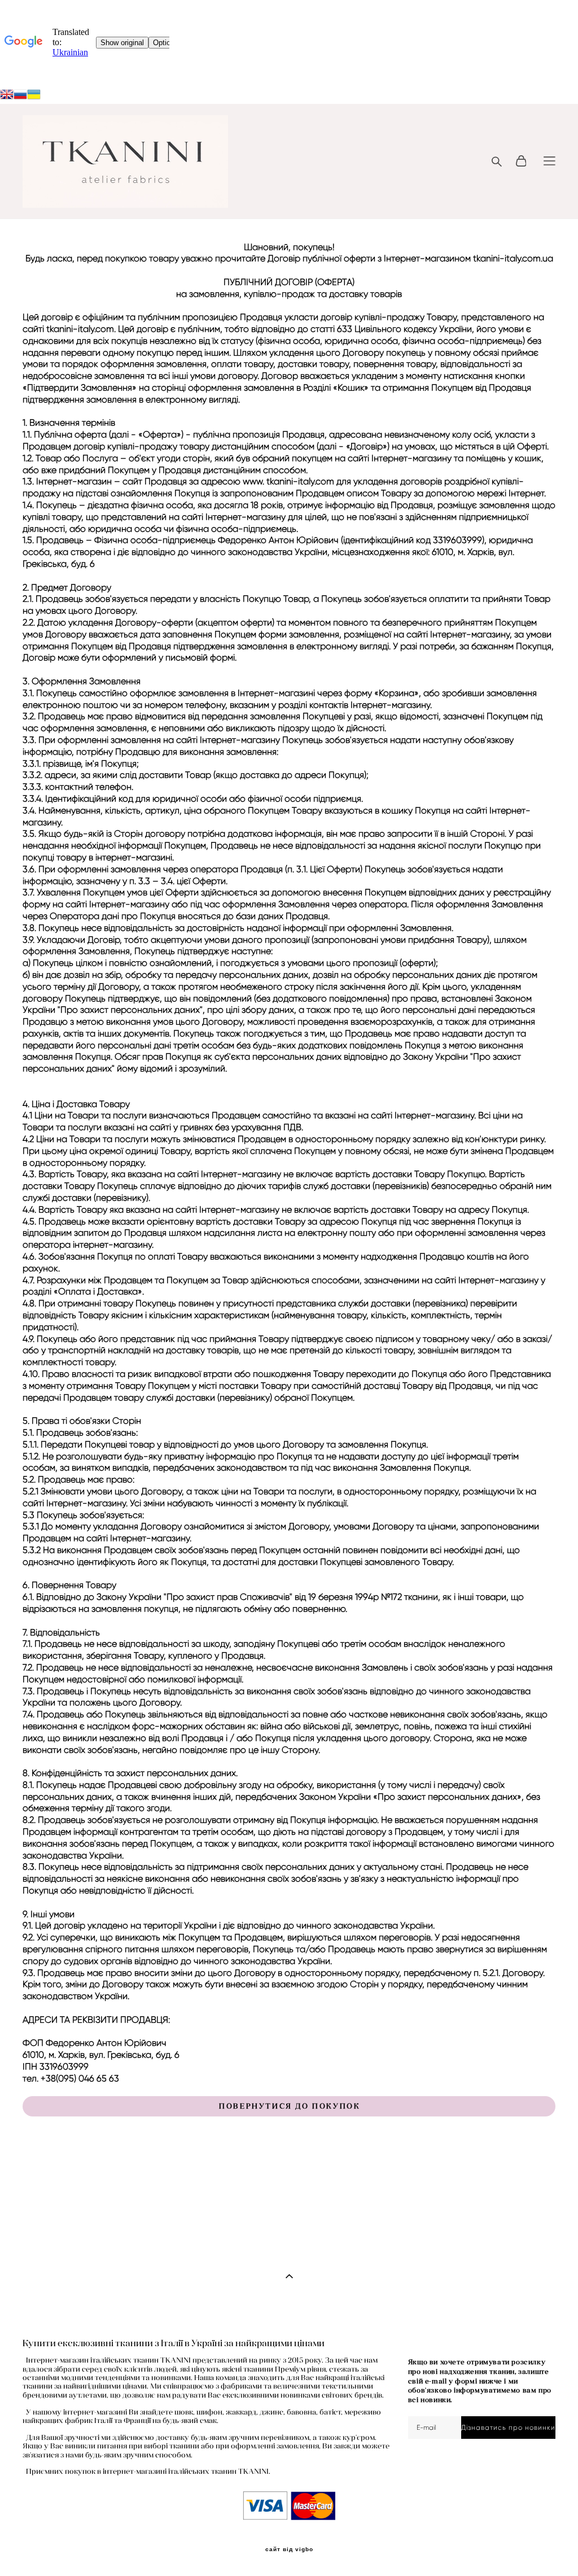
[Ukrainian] (20, 96)
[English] (7, 96)
